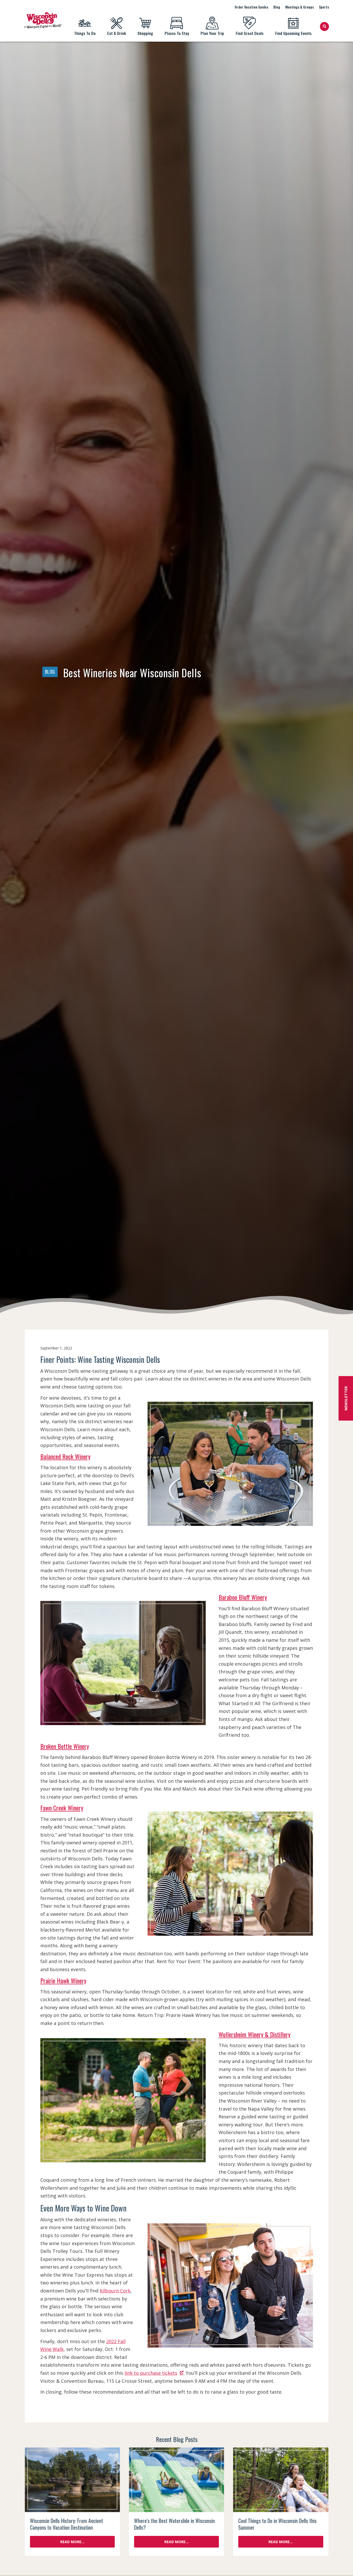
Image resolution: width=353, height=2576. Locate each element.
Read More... (72, 2542)
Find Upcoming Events (293, 33)
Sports (324, 7)
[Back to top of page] (342, 2564)
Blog (277, 7)
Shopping (145, 33)
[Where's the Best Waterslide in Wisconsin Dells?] (177, 2480)
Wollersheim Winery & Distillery (255, 2034)
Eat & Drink (117, 33)
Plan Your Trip (212, 33)
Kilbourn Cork (115, 2291)
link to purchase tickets (151, 2373)
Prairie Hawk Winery (63, 1980)
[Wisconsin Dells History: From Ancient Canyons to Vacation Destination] (72, 2480)
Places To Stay (177, 33)
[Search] (324, 27)
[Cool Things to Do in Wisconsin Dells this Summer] (281, 2480)
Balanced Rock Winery (65, 1456)
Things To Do (85, 33)
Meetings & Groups (300, 7)
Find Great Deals (250, 33)
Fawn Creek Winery (62, 1808)
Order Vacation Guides (251, 7)
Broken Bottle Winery (65, 1746)
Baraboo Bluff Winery (243, 1597)
